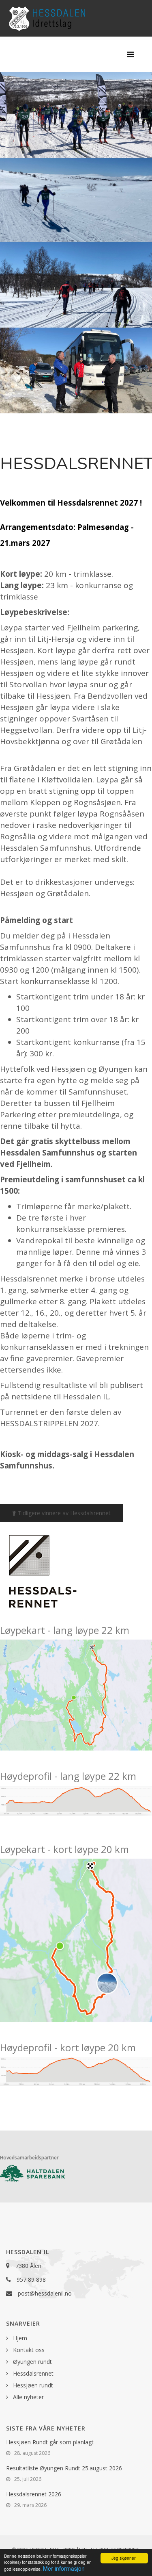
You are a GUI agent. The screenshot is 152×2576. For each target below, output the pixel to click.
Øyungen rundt (32, 2362)
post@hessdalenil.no (45, 2293)
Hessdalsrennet (32, 2373)
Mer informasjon (64, 2568)
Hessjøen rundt (32, 2385)
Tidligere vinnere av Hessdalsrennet (63, 1513)
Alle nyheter (28, 2397)
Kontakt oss (28, 2350)
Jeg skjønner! (124, 2558)
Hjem (19, 2338)
